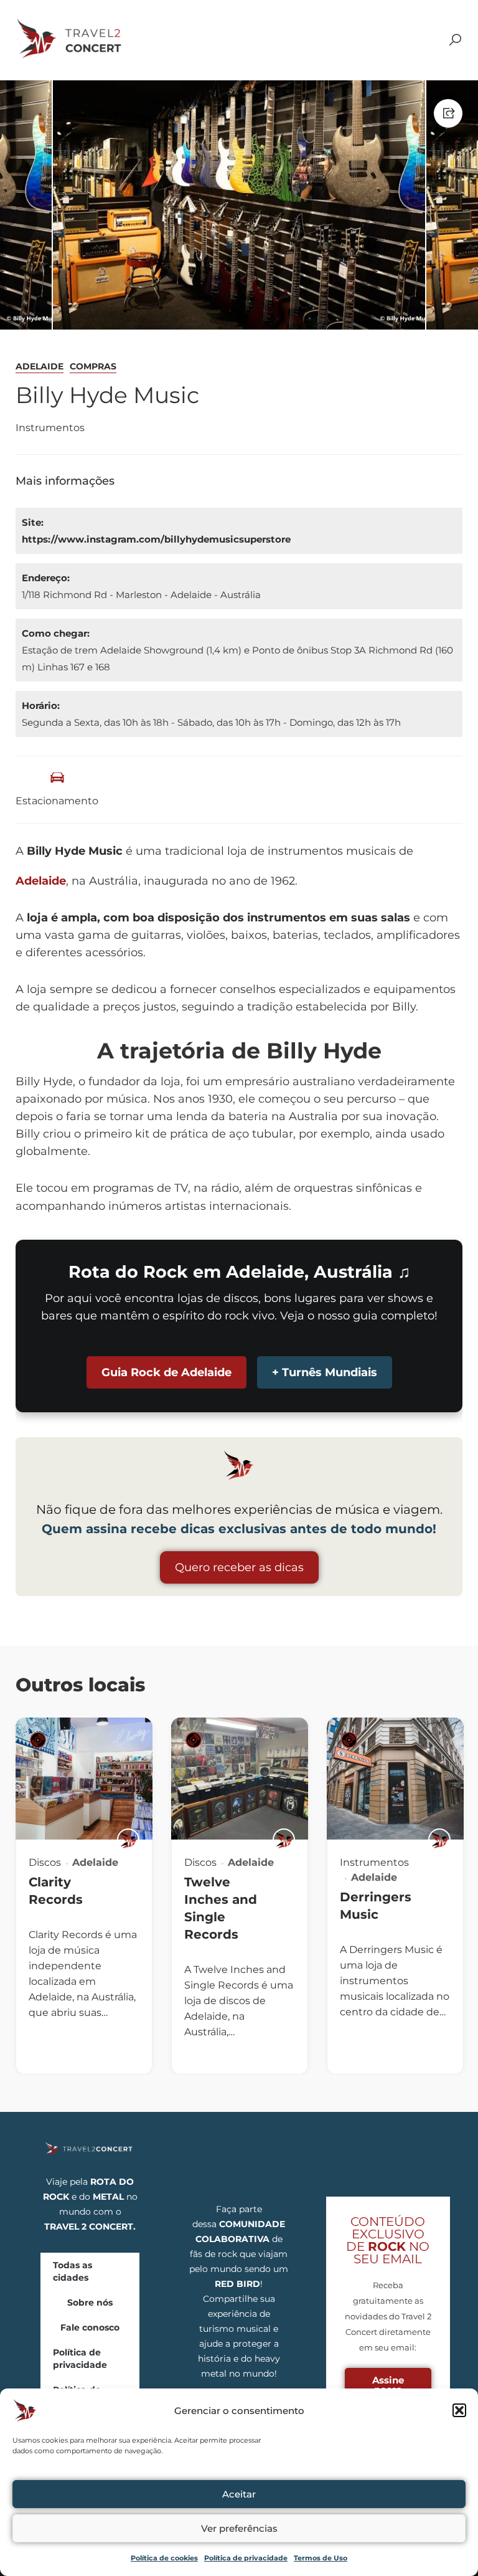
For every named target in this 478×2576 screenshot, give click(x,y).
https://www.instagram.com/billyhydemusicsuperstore (156, 539)
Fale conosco (90, 2327)
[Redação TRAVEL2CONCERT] (128, 1840)
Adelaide (40, 366)
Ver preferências (239, 2528)
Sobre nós (90, 2303)
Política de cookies (164, 2558)
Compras (93, 366)
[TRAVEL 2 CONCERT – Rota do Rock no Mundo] (70, 39)
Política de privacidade (246, 2558)
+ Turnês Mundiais (325, 1372)
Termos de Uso (321, 2558)
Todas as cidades (73, 2271)
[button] (459, 2410)
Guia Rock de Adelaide (166, 1372)
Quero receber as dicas (239, 1567)
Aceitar (239, 2494)
